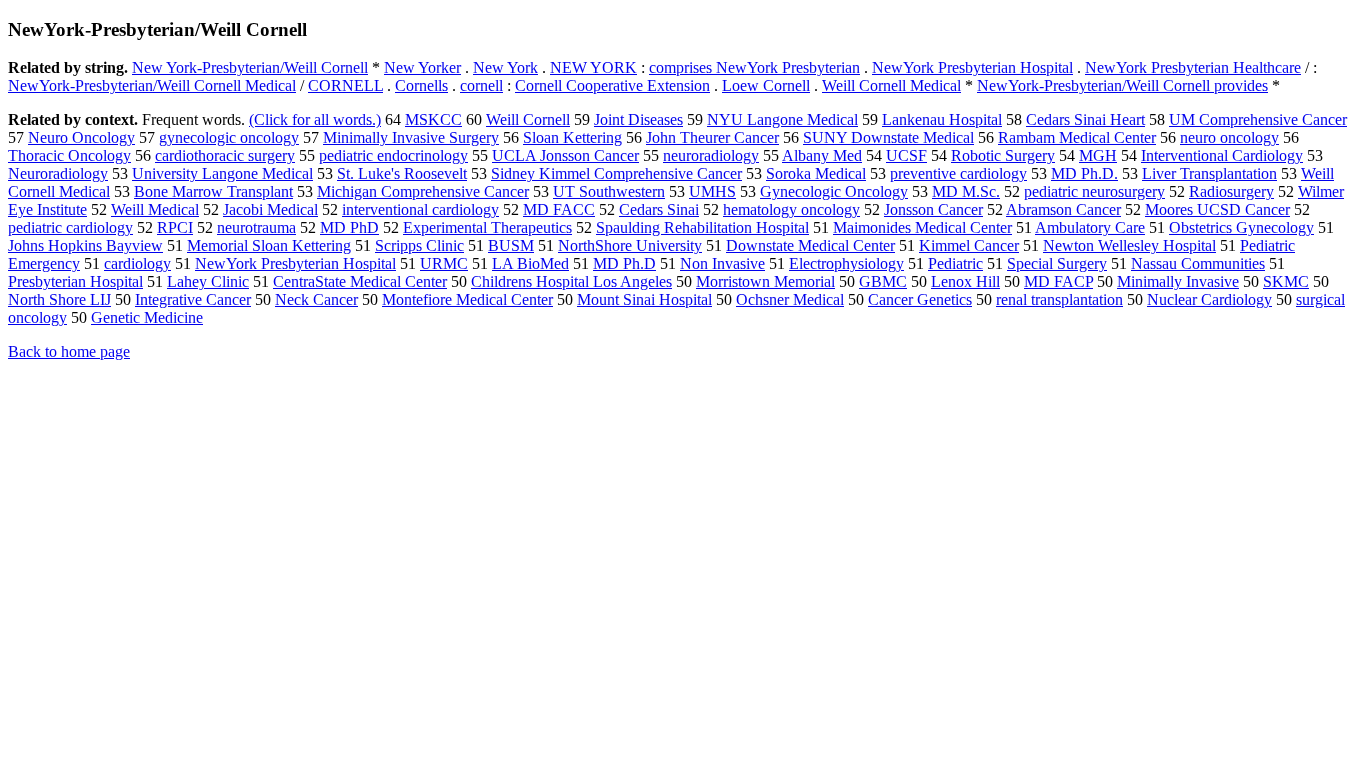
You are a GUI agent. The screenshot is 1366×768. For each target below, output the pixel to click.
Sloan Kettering (572, 137)
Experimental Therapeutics (487, 227)
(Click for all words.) (315, 119)
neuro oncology (1229, 137)
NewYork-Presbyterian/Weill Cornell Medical (152, 85)
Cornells (421, 85)
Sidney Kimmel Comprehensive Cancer (616, 173)
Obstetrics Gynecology (1241, 227)
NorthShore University (630, 245)
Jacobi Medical (270, 209)
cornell (481, 85)
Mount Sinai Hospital (644, 299)
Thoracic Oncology (69, 155)
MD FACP (1058, 281)
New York (505, 67)
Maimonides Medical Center (922, 227)
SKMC (1286, 281)
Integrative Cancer (193, 299)
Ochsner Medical (790, 299)
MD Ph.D (624, 263)
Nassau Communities (1198, 263)
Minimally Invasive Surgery (411, 137)
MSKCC (433, 119)
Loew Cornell (766, 85)
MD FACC (559, 209)
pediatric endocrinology (393, 155)
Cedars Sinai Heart (1085, 119)
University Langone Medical (222, 173)
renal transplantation (1059, 299)
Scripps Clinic (419, 245)
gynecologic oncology (229, 137)
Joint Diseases (638, 119)
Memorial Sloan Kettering (269, 245)
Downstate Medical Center (810, 245)
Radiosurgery (1231, 191)
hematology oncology (791, 209)
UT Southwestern (609, 191)
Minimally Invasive (1178, 281)
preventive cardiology (958, 173)
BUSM (511, 245)
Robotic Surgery (1003, 155)
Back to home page (69, 351)
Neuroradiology (58, 173)
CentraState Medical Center (360, 281)
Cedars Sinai (659, 209)
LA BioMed (530, 263)
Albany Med (822, 155)
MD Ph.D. (1084, 173)
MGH (1098, 155)
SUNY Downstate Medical (888, 137)
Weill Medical (155, 209)
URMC (444, 263)
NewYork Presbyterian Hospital (972, 67)
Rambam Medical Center (1077, 137)
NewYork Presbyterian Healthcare (1193, 67)
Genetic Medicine (147, 317)
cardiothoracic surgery (225, 155)
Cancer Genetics (920, 299)
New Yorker (422, 67)
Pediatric (955, 263)
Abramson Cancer (1063, 209)
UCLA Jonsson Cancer (565, 155)
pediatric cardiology (70, 227)
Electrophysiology (846, 263)
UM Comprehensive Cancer (1258, 119)
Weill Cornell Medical (891, 85)
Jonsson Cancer (933, 209)
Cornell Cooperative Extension (612, 85)
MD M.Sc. (966, 191)
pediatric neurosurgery (1094, 191)
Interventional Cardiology (1222, 155)
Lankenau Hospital (942, 119)
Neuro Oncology (81, 137)
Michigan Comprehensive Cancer (423, 191)
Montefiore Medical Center (467, 299)
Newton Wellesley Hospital (1129, 245)
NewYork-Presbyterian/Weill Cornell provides (1122, 85)
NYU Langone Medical (782, 119)
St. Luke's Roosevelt (402, 173)
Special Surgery (1057, 263)
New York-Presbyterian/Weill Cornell (250, 67)
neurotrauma (256, 227)
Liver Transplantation (1209, 173)
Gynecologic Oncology (834, 191)
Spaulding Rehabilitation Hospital (702, 227)
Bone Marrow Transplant (213, 191)
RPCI (175, 227)
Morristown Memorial (765, 281)
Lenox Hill (965, 281)
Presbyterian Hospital (75, 281)
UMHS (712, 191)
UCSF (906, 155)
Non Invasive (722, 263)
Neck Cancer (316, 299)
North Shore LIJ (59, 299)
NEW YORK (593, 67)
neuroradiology (711, 155)
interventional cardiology (420, 209)
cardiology (137, 263)
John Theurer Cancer (712, 137)
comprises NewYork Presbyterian (754, 67)
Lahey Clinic (208, 281)
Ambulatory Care (1090, 227)
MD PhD (349, 227)
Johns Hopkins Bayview (85, 245)
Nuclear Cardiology (1209, 299)
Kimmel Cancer (969, 245)
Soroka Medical (816, 173)
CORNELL (345, 85)
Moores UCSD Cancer (1217, 209)
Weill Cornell (528, 119)
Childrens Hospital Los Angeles (571, 281)
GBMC (883, 281)
